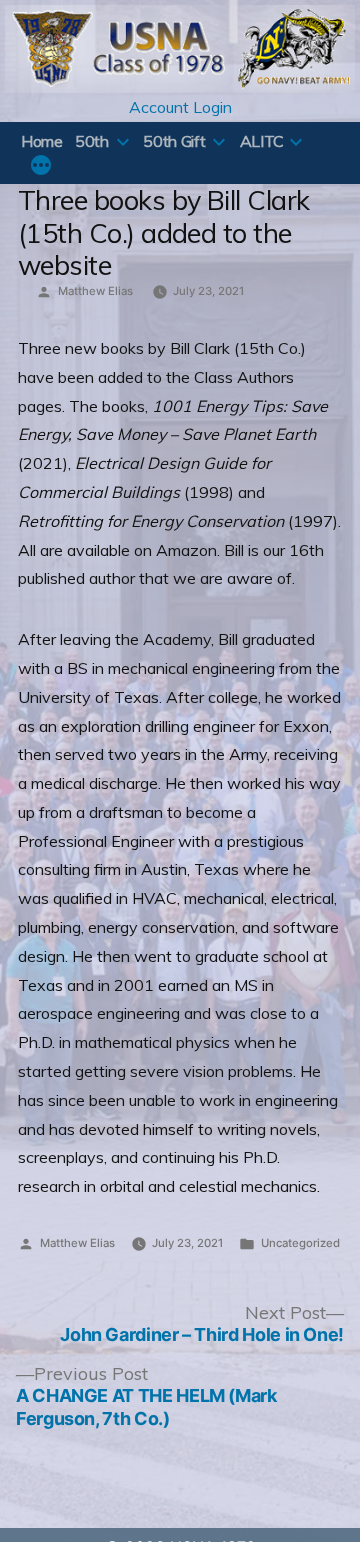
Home (42, 141)
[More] (41, 167)
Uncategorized (300, 1243)
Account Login (180, 107)
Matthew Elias (95, 291)
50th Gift (174, 141)
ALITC (262, 141)
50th (92, 141)
